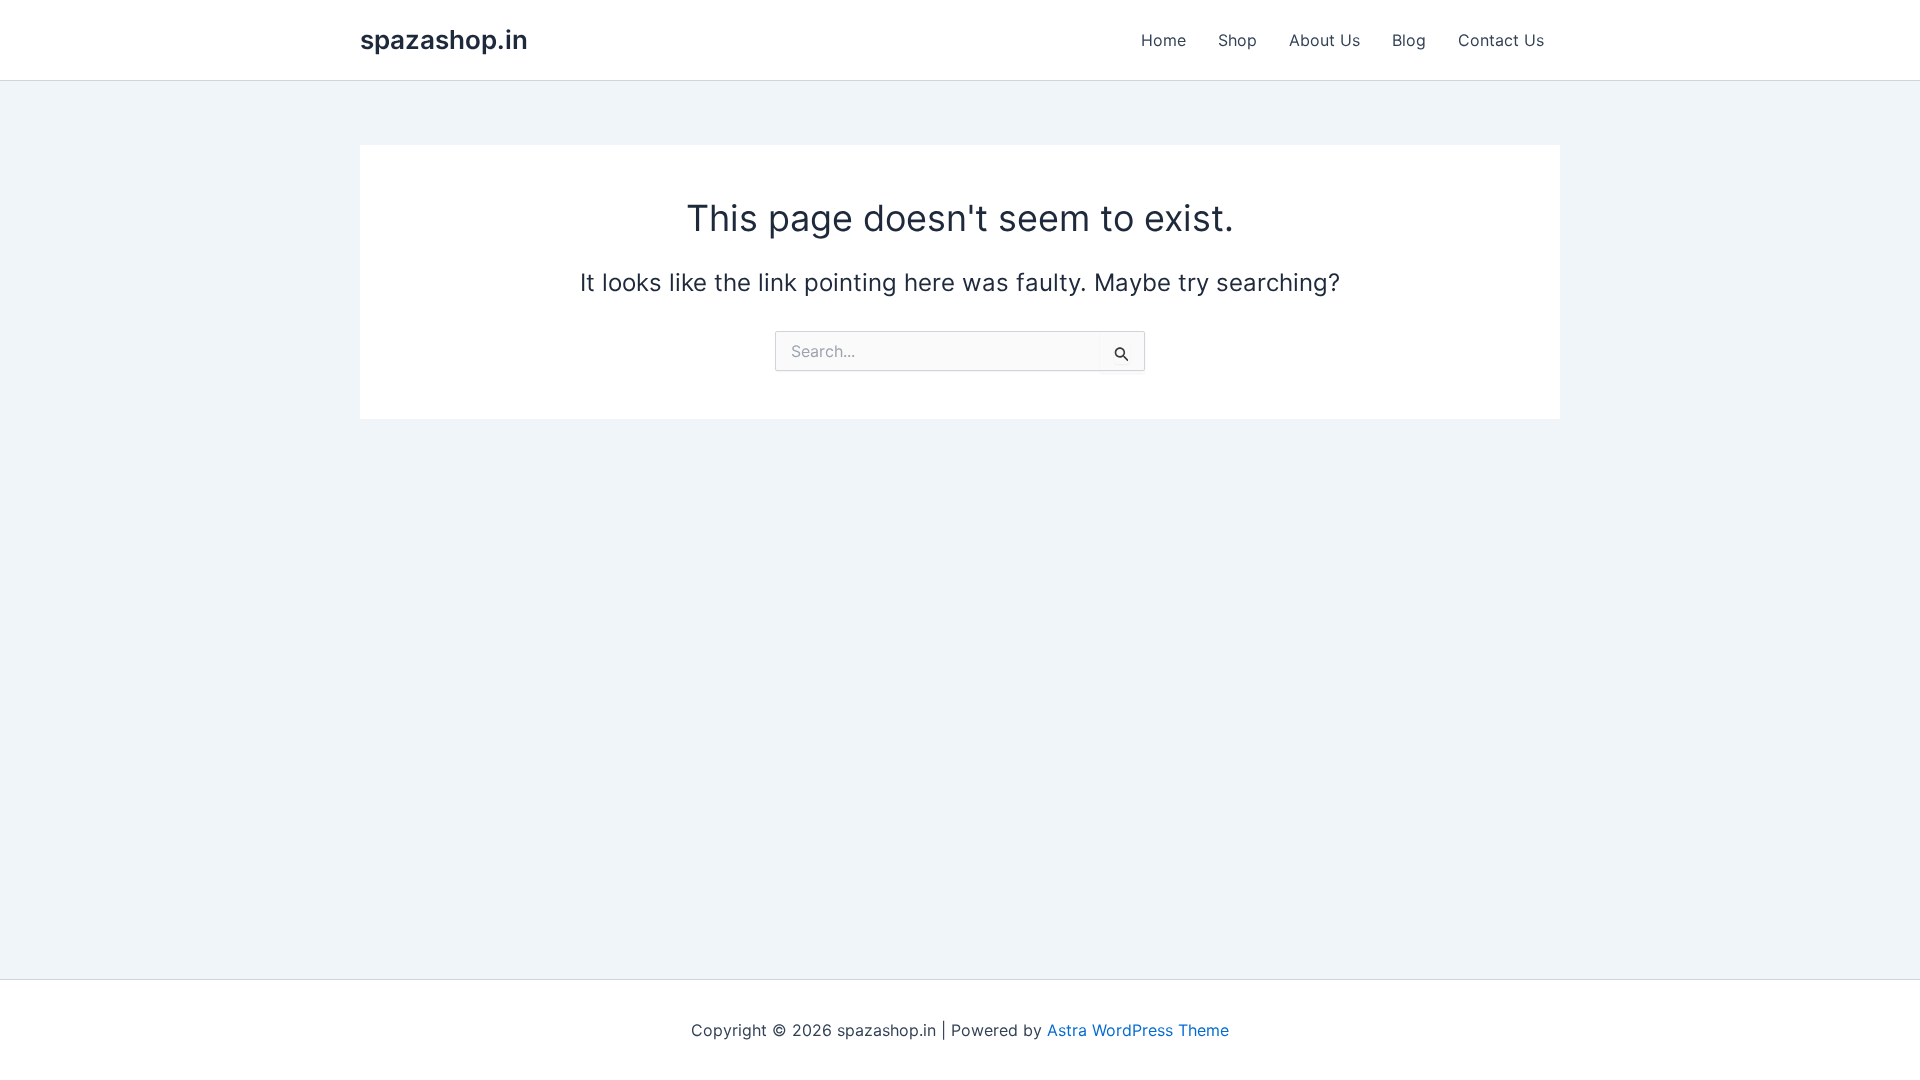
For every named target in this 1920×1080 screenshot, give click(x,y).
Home (1163, 40)
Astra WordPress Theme (1138, 1030)
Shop (1237, 40)
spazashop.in (444, 39)
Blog (1409, 40)
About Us (1324, 40)
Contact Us (1501, 40)
